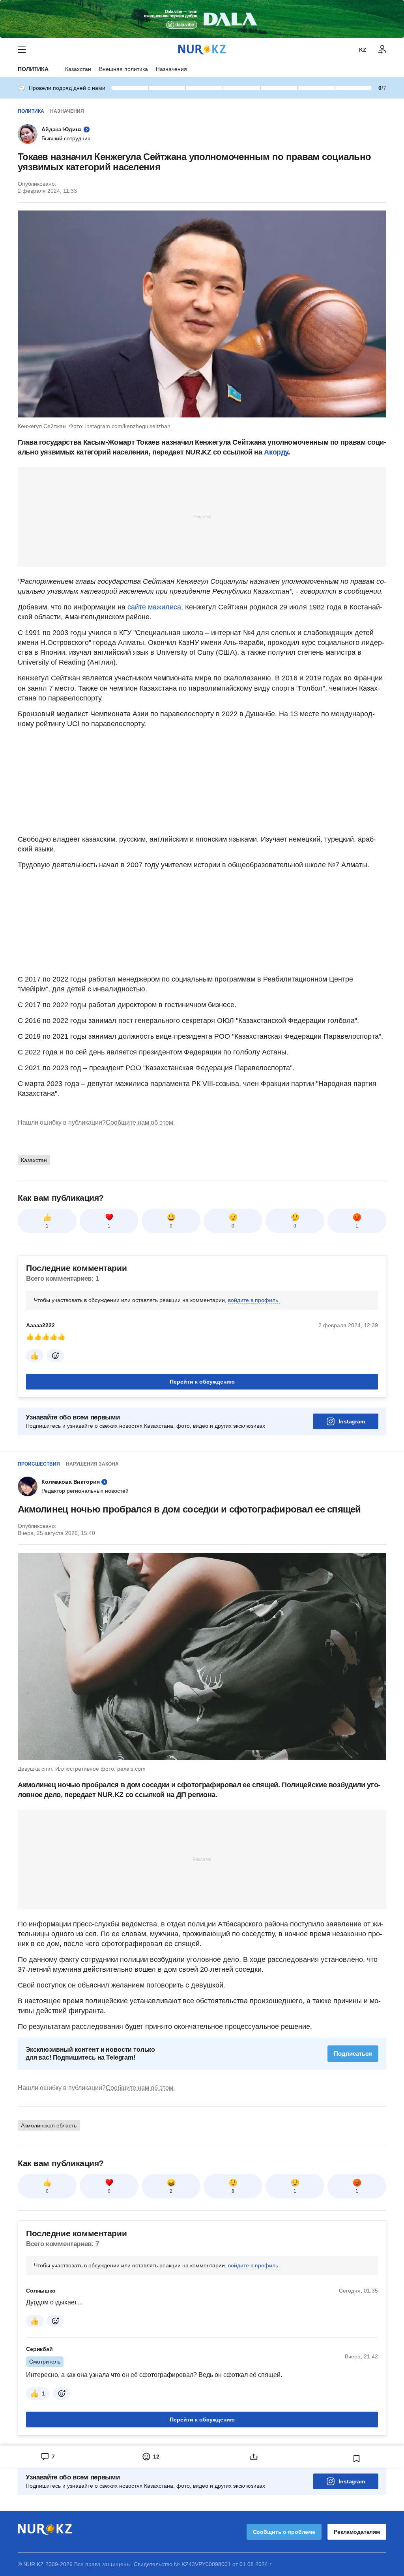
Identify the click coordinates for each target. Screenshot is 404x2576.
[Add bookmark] (357, 2459)
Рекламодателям (357, 2532)
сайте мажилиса (153, 607)
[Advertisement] (202, 516)
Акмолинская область (49, 2125)
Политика (33, 69)
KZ (363, 50)
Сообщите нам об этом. (140, 1122)
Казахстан (78, 69)
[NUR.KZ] (202, 49)
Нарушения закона (92, 1464)
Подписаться (353, 2054)
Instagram (352, 1421)
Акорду (276, 452)
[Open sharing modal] (253, 2457)
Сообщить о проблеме (284, 2532)
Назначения (171, 69)
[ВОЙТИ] (382, 50)
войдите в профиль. (254, 1300)
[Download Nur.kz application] (202, 19)
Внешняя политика (123, 69)
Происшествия (39, 1464)
